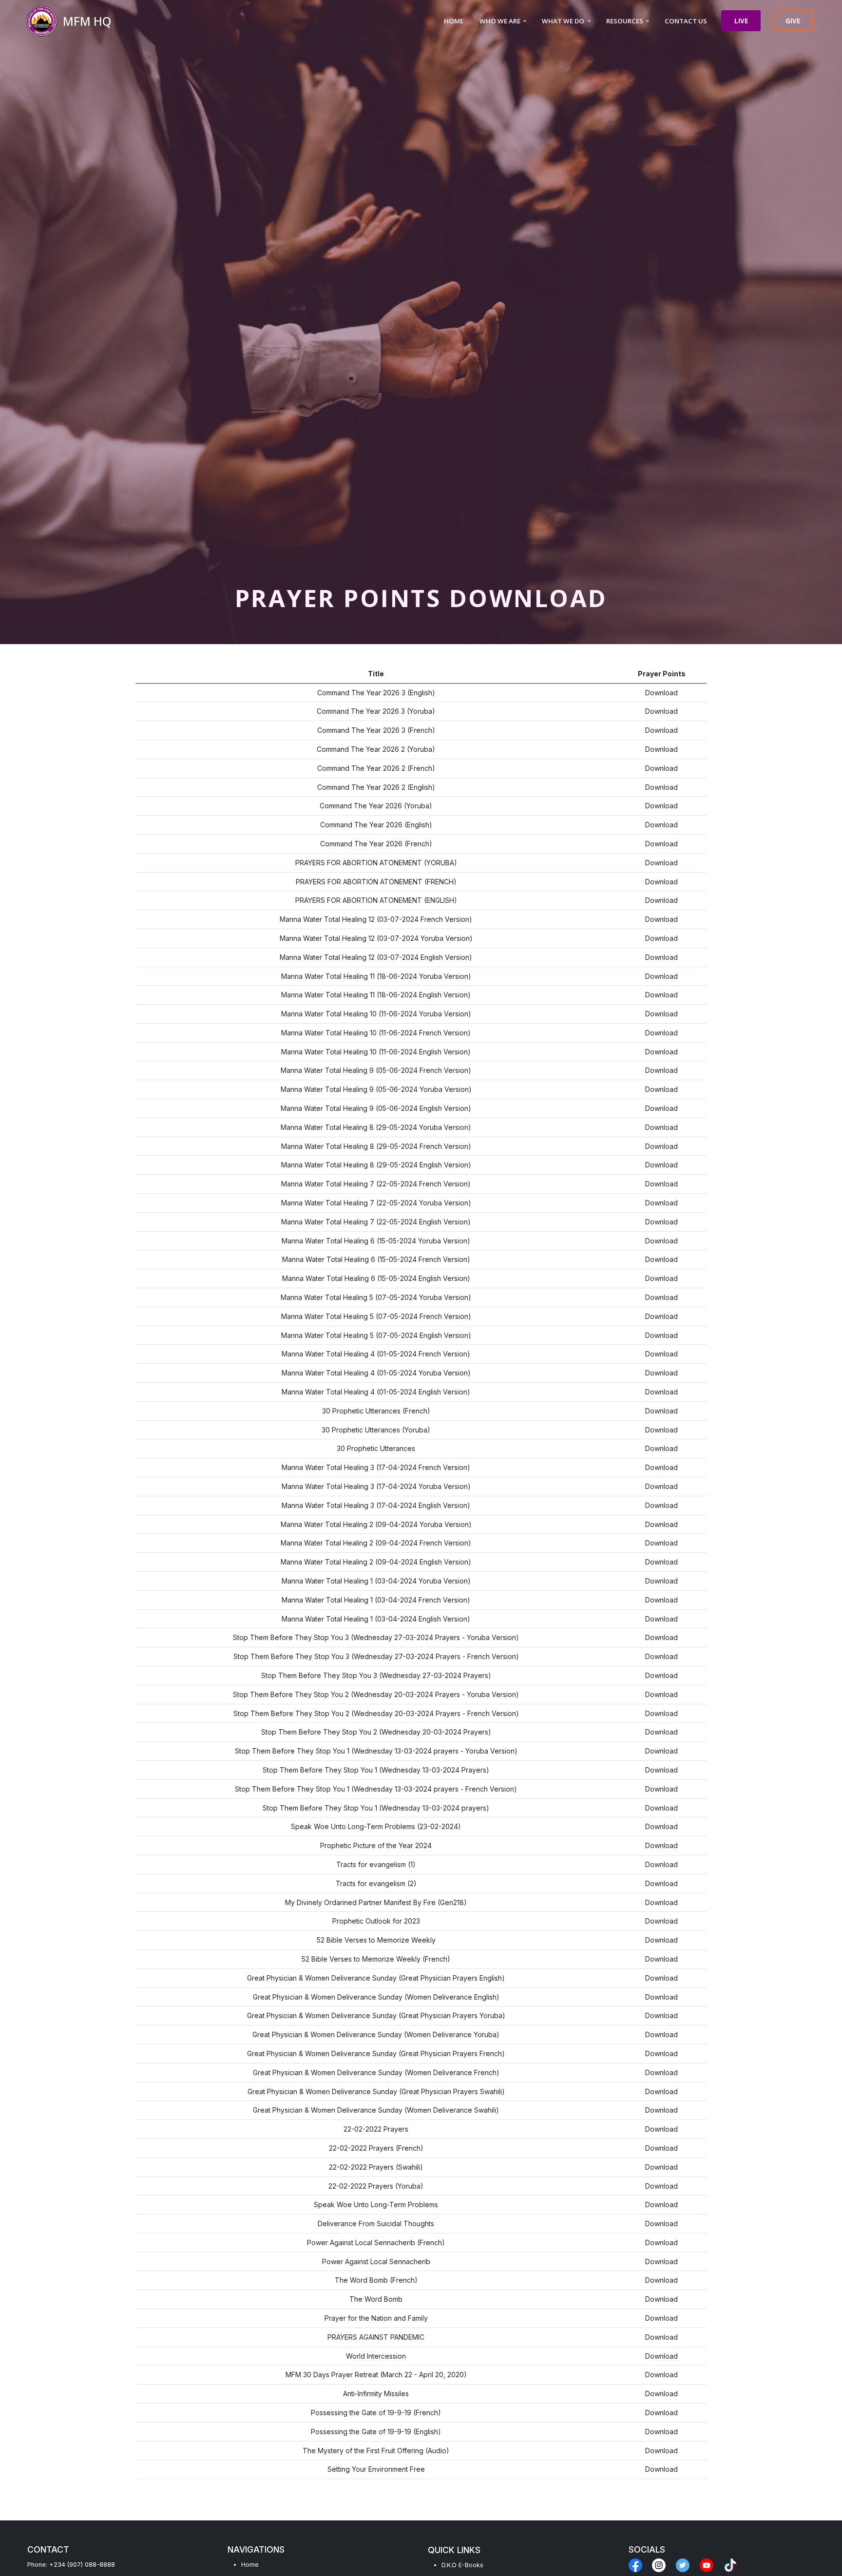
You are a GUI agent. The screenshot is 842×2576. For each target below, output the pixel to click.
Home (250, 2565)
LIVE (741, 21)
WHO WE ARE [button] (501, 21)
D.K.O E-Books (462, 2565)
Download (661, 693)
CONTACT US (686, 21)
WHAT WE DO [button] (564, 21)
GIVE (793, 21)
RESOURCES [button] (625, 21)
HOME (454, 21)
